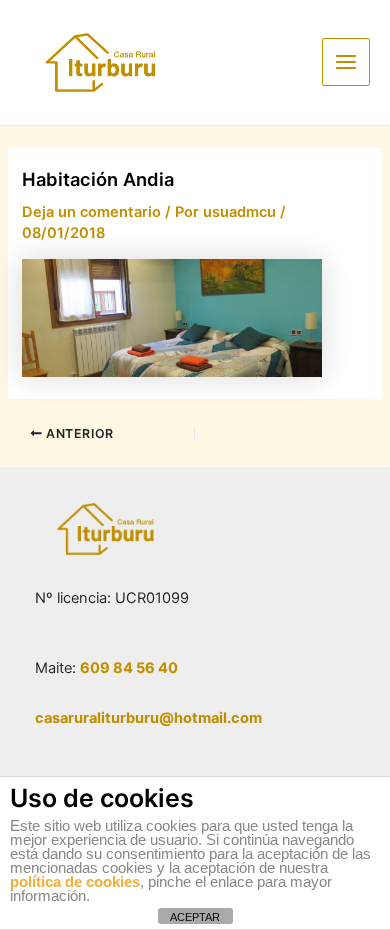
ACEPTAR (195, 917)
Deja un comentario (91, 212)
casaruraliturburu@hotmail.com (148, 718)
